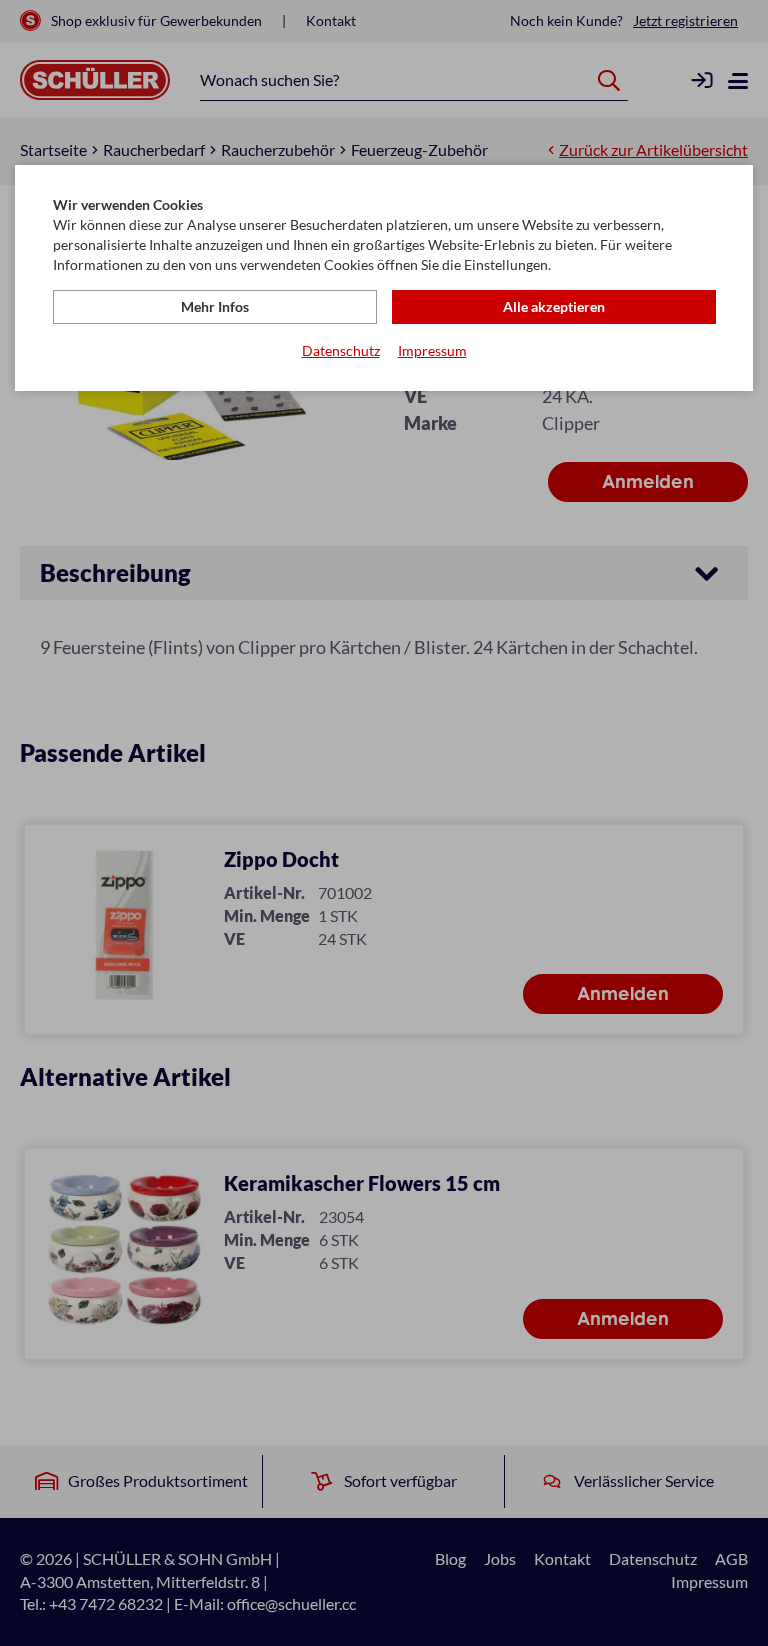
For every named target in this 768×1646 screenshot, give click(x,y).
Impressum (432, 350)
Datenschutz (341, 350)
